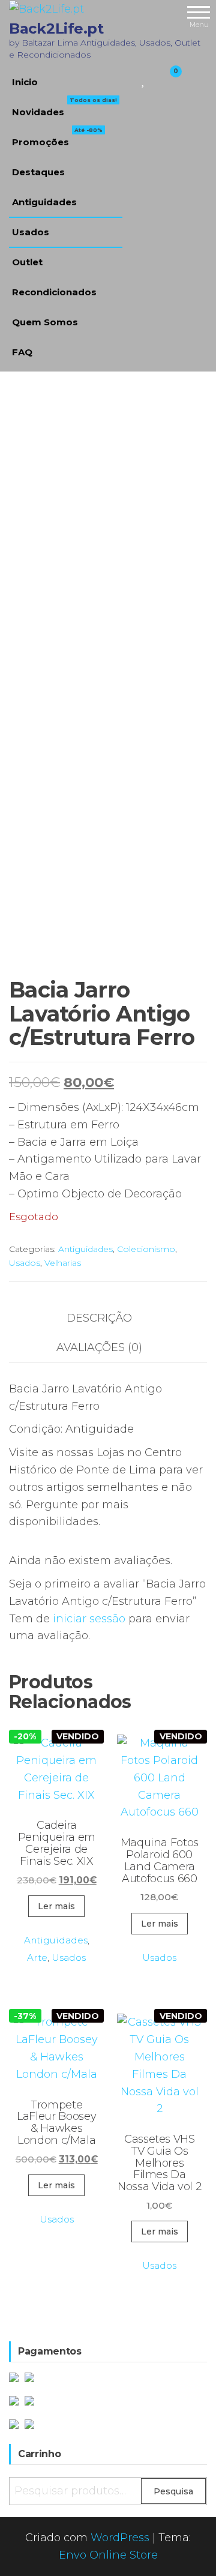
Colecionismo (146, 1249)
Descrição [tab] (99, 1318)
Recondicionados (54, 292)
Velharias (63, 1263)
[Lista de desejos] (144, 79)
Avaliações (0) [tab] (99, 1347)
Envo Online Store (108, 2555)
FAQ (22, 352)
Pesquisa (173, 2491)
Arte (37, 1958)
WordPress (120, 2538)
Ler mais (56, 1906)
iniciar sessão (89, 1619)
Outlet (27, 262)
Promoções (57, 137)
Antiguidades (44, 202)
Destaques (38, 172)
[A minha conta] (154, 79)
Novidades (64, 107)
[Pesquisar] (129, 79)
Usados (31, 232)
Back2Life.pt (56, 29)
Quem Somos (45, 322)
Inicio (25, 82)
